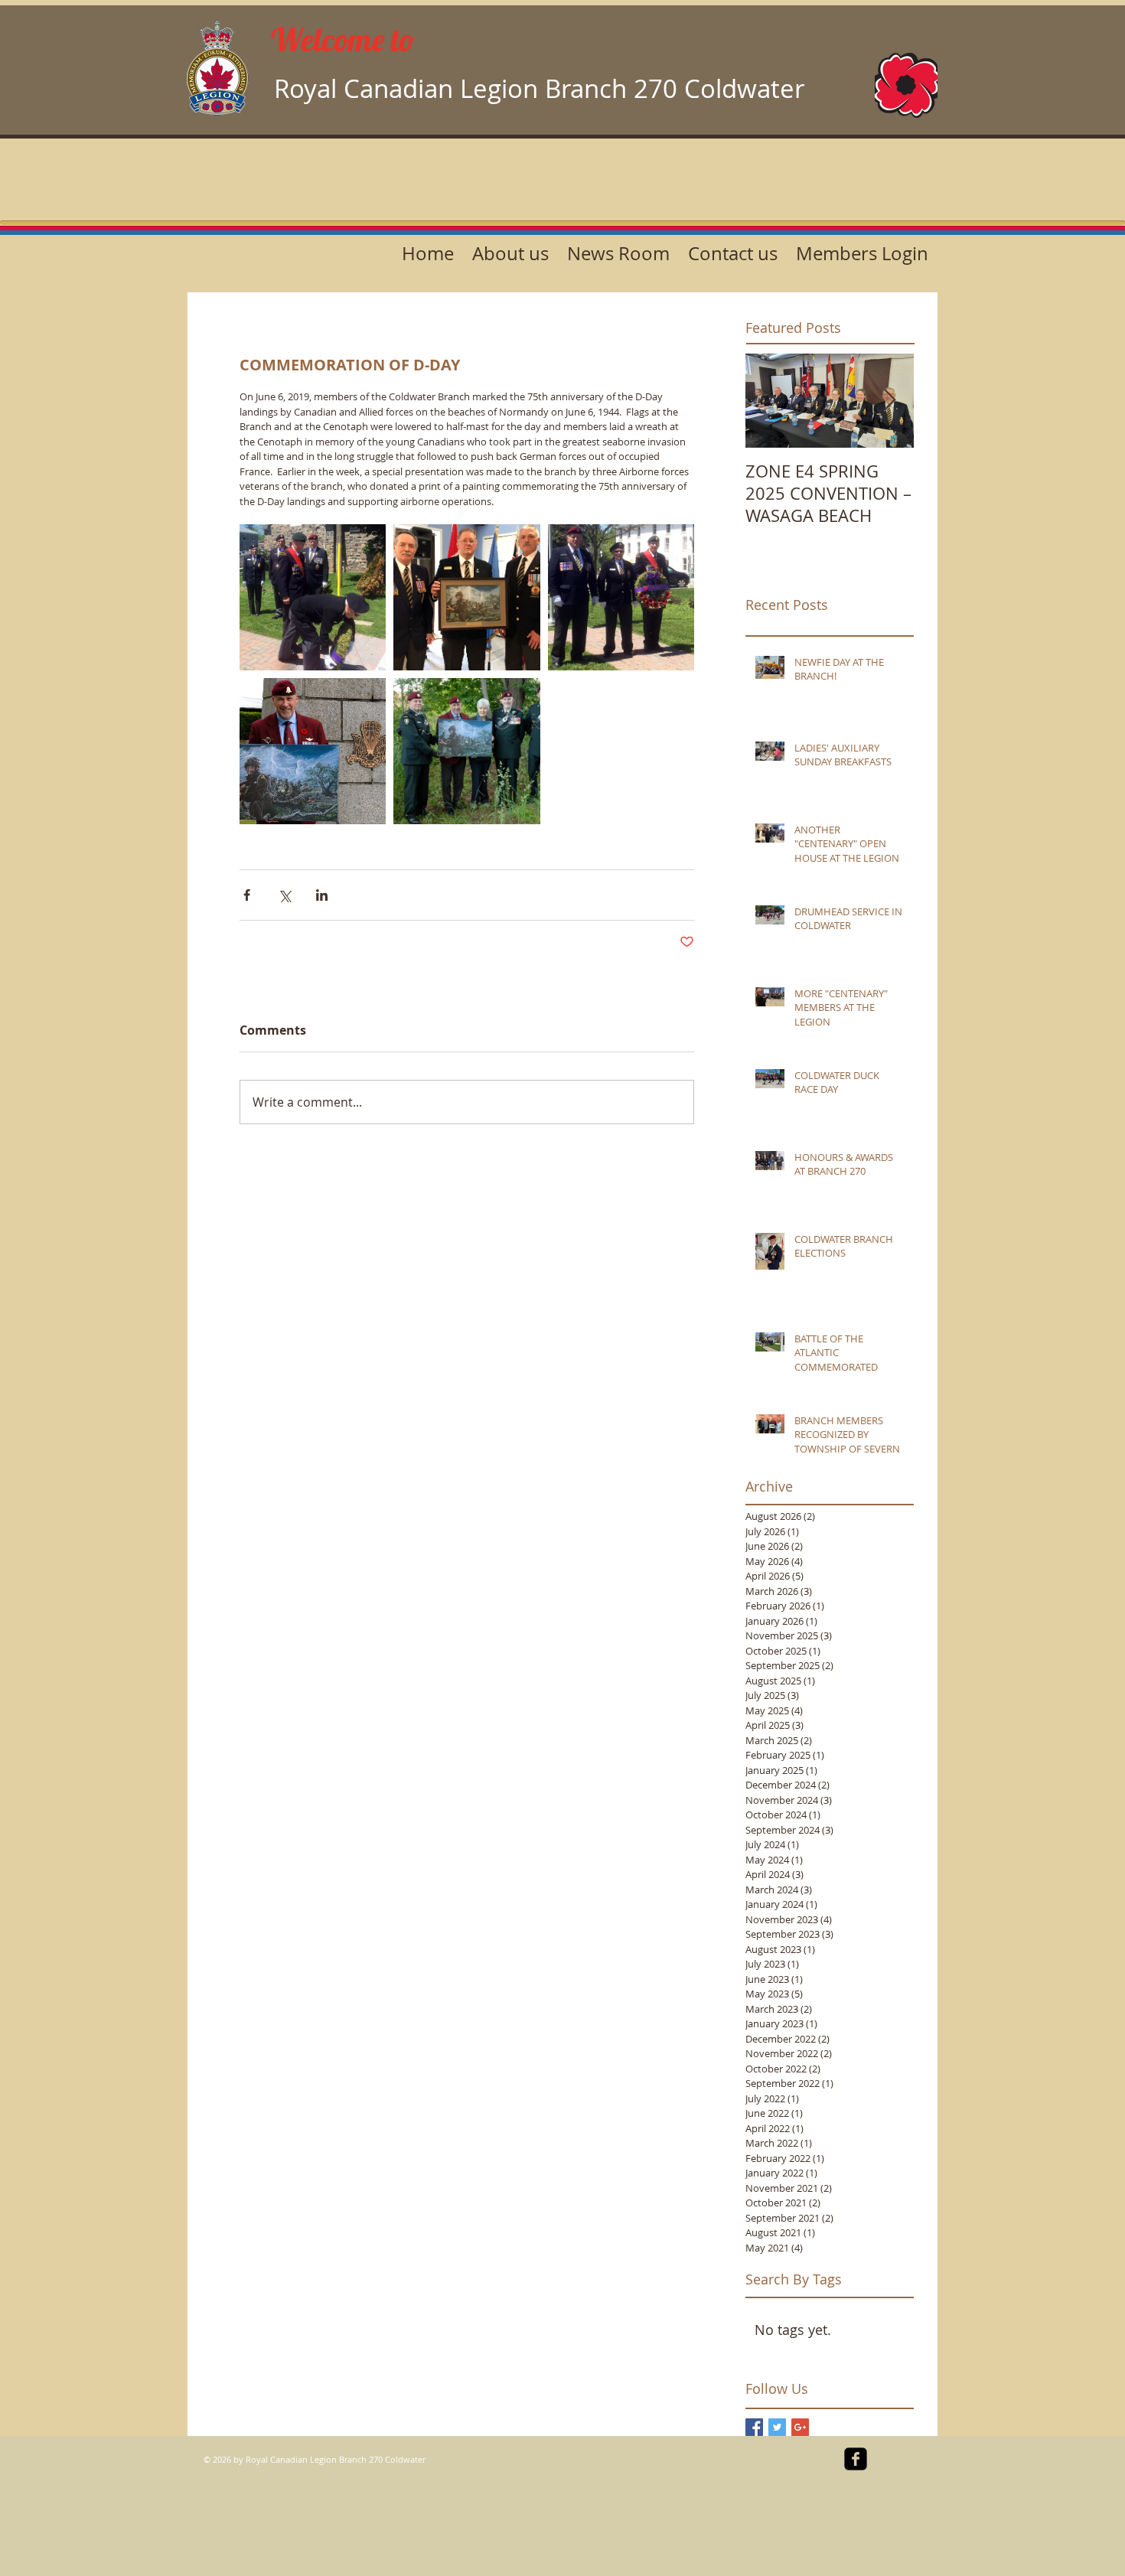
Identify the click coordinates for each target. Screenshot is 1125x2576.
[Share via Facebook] (247, 895)
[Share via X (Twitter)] (284, 895)
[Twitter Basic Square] (777, 2427)
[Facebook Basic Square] (754, 2427)
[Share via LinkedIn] (322, 895)
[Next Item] (889, 401)
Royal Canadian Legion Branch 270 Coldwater (539, 88)
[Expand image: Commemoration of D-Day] (313, 597)
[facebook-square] (856, 2459)
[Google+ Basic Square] (800, 2427)
